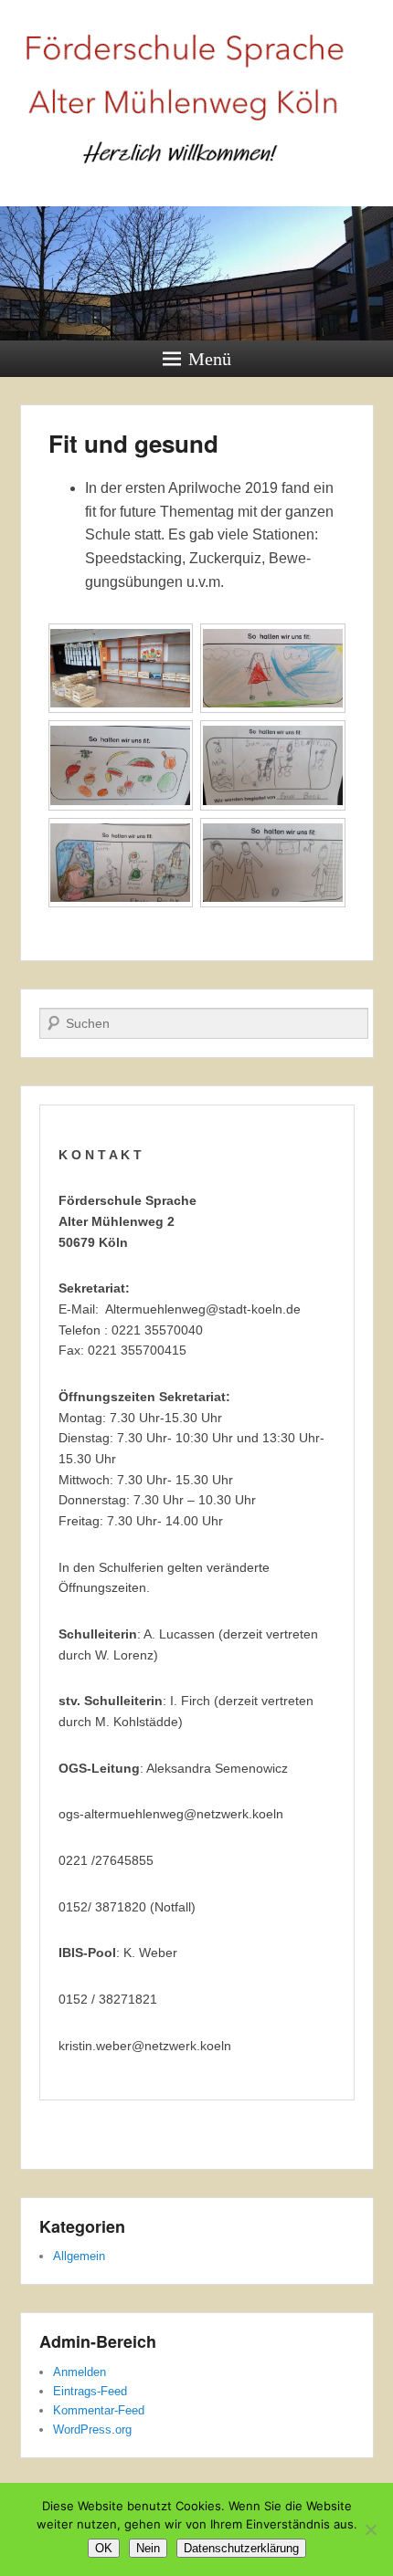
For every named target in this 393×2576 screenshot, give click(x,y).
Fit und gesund (133, 443)
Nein (148, 2548)
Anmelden (80, 2372)
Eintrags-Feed (90, 2391)
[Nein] (370, 2529)
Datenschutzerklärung (241, 2548)
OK (104, 2548)
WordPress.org (92, 2429)
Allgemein (79, 2256)
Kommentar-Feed (99, 2410)
